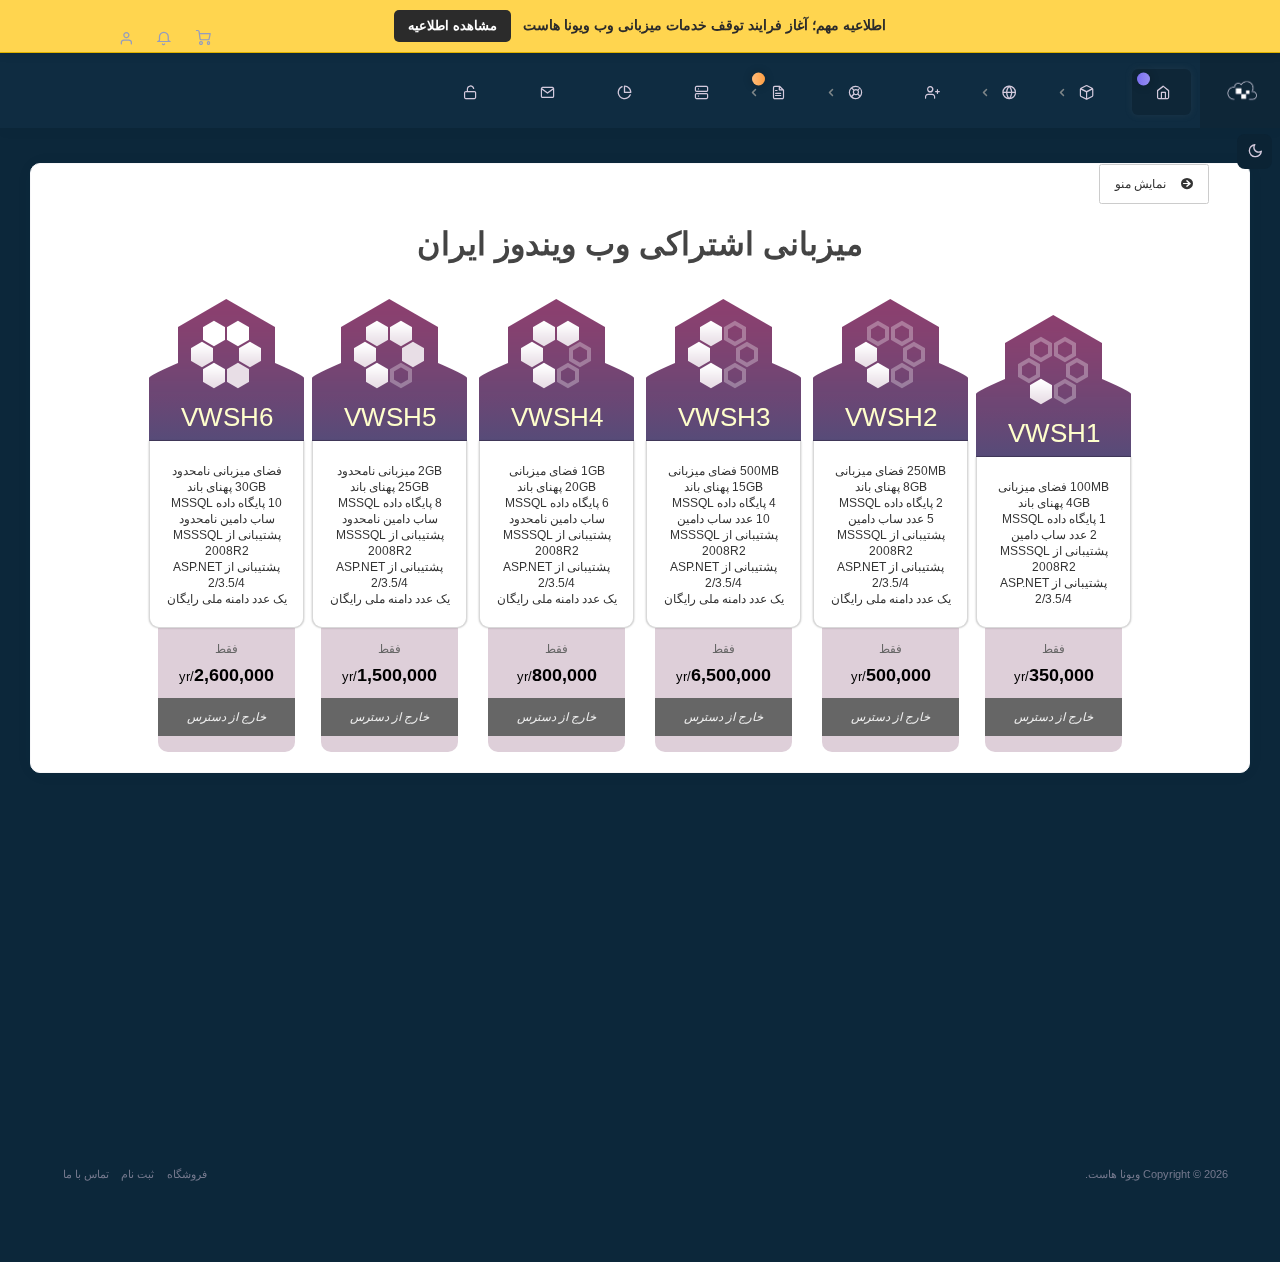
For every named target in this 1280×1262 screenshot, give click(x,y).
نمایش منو (1142, 184)
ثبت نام (137, 1174)
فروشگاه (187, 1174)
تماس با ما (86, 1174)
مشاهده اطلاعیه (452, 25)
